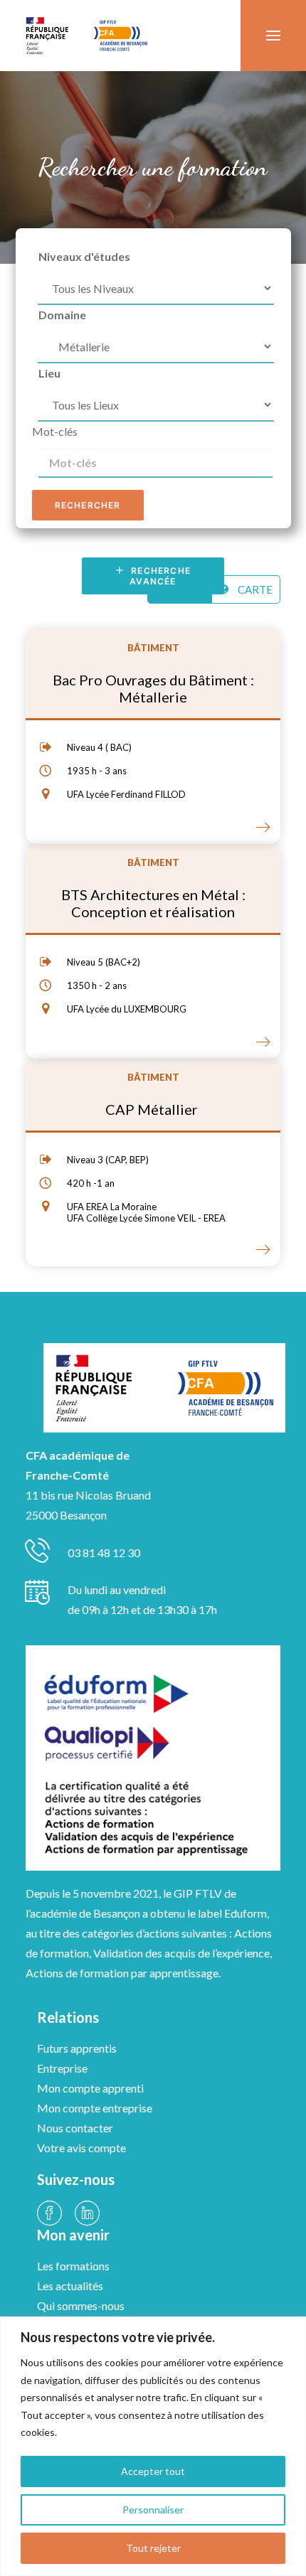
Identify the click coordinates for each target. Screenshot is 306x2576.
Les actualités (70, 2286)
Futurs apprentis (77, 2048)
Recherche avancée (162, 576)
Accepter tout (153, 2471)
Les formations (73, 2266)
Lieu (49, 373)
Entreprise (62, 2068)
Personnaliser (153, 2510)
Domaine (62, 315)
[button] (273, 36)
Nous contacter (75, 2128)
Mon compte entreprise (95, 2108)
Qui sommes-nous (81, 2305)
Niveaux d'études (84, 256)
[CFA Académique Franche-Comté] (86, 36)
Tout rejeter (153, 2548)
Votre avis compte (81, 2148)
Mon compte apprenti (90, 2088)
